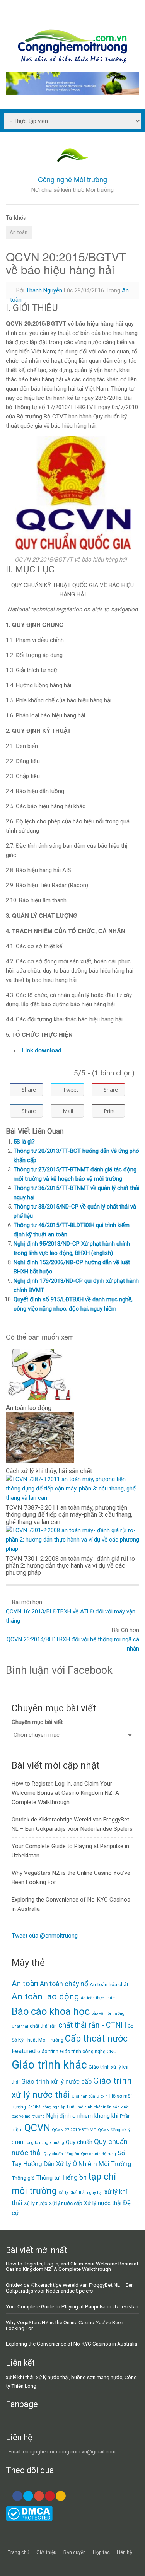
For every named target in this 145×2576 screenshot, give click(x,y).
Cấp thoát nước (96, 2038)
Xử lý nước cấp (66, 2203)
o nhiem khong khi (95, 2116)
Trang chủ (19, 2552)
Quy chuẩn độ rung (98, 2154)
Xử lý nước (36, 2203)
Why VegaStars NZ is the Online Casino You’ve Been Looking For (65, 2325)
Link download (42, 1050)
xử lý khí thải (20, 2377)
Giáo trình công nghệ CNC (88, 2051)
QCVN (37, 2128)
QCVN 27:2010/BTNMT (74, 2130)
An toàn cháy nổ (64, 1984)
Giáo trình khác (49, 2065)
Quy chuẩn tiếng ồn (61, 2154)
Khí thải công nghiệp (46, 2107)
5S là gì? (24, 1142)
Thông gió (23, 2178)
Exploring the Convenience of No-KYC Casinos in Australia (72, 2344)
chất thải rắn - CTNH (92, 2025)
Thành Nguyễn (44, 290)
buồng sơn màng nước (97, 2377)
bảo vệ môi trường (108, 2014)
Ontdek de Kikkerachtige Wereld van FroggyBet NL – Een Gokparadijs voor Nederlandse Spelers (70, 2288)
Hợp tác (101, 2552)
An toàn (19, 232)
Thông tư (48, 2178)
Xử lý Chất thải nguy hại (81, 2193)
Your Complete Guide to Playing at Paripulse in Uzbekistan (72, 2306)
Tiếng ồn (74, 2177)
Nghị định (59, 2116)
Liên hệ (124, 2552)
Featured (24, 2051)
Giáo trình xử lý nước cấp (56, 2082)
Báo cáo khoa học (51, 2011)
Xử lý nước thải (103, 2203)
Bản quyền (75, 2552)
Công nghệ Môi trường (72, 179)
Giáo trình (48, 2051)
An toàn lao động (45, 1996)
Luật (72, 2107)
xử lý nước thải (52, 2377)
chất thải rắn (43, 2026)
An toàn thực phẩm (98, 1998)
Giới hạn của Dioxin (90, 2096)
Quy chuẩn (79, 2142)
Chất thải (20, 2026)
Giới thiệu (46, 2552)
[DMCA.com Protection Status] (29, 2519)
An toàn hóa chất (109, 1984)
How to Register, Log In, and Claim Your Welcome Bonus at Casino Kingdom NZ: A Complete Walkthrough (65, 1793)
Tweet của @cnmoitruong (45, 1936)
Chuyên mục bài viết (37, 1722)
